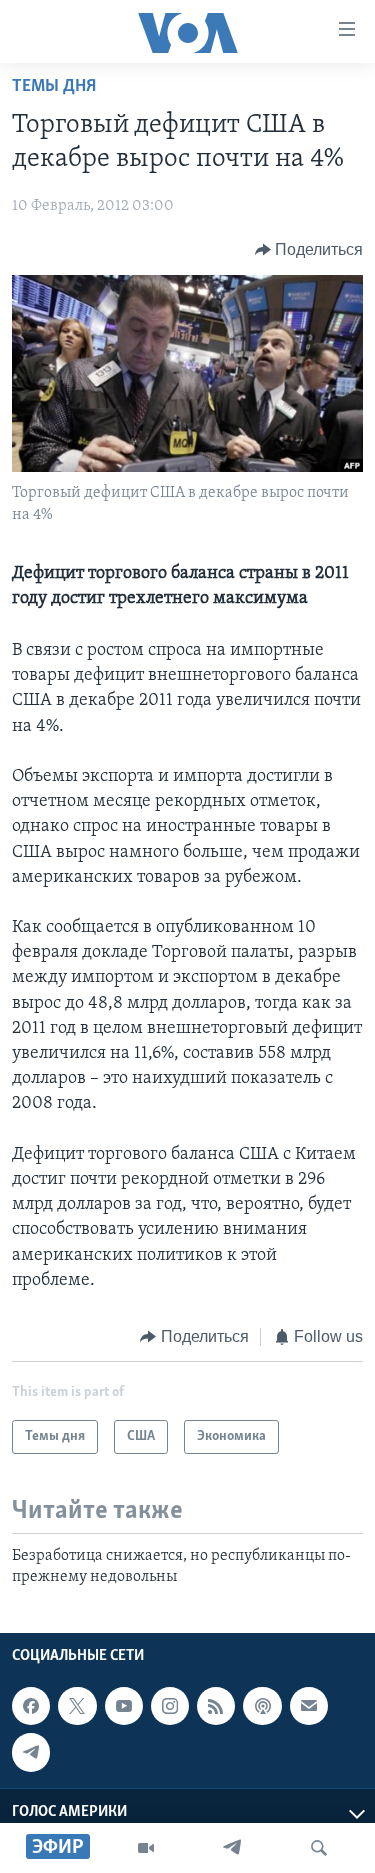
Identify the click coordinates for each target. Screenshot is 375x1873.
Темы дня (54, 87)
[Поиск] (319, 1848)
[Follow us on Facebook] (31, 1706)
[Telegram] (232, 1848)
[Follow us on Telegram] (31, 1752)
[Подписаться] (309, 1706)
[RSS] (216, 1706)
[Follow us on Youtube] (124, 1706)
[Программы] (146, 1848)
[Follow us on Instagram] (170, 1706)
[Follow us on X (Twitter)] (77, 1706)
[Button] (309, 250)
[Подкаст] (262, 1706)
